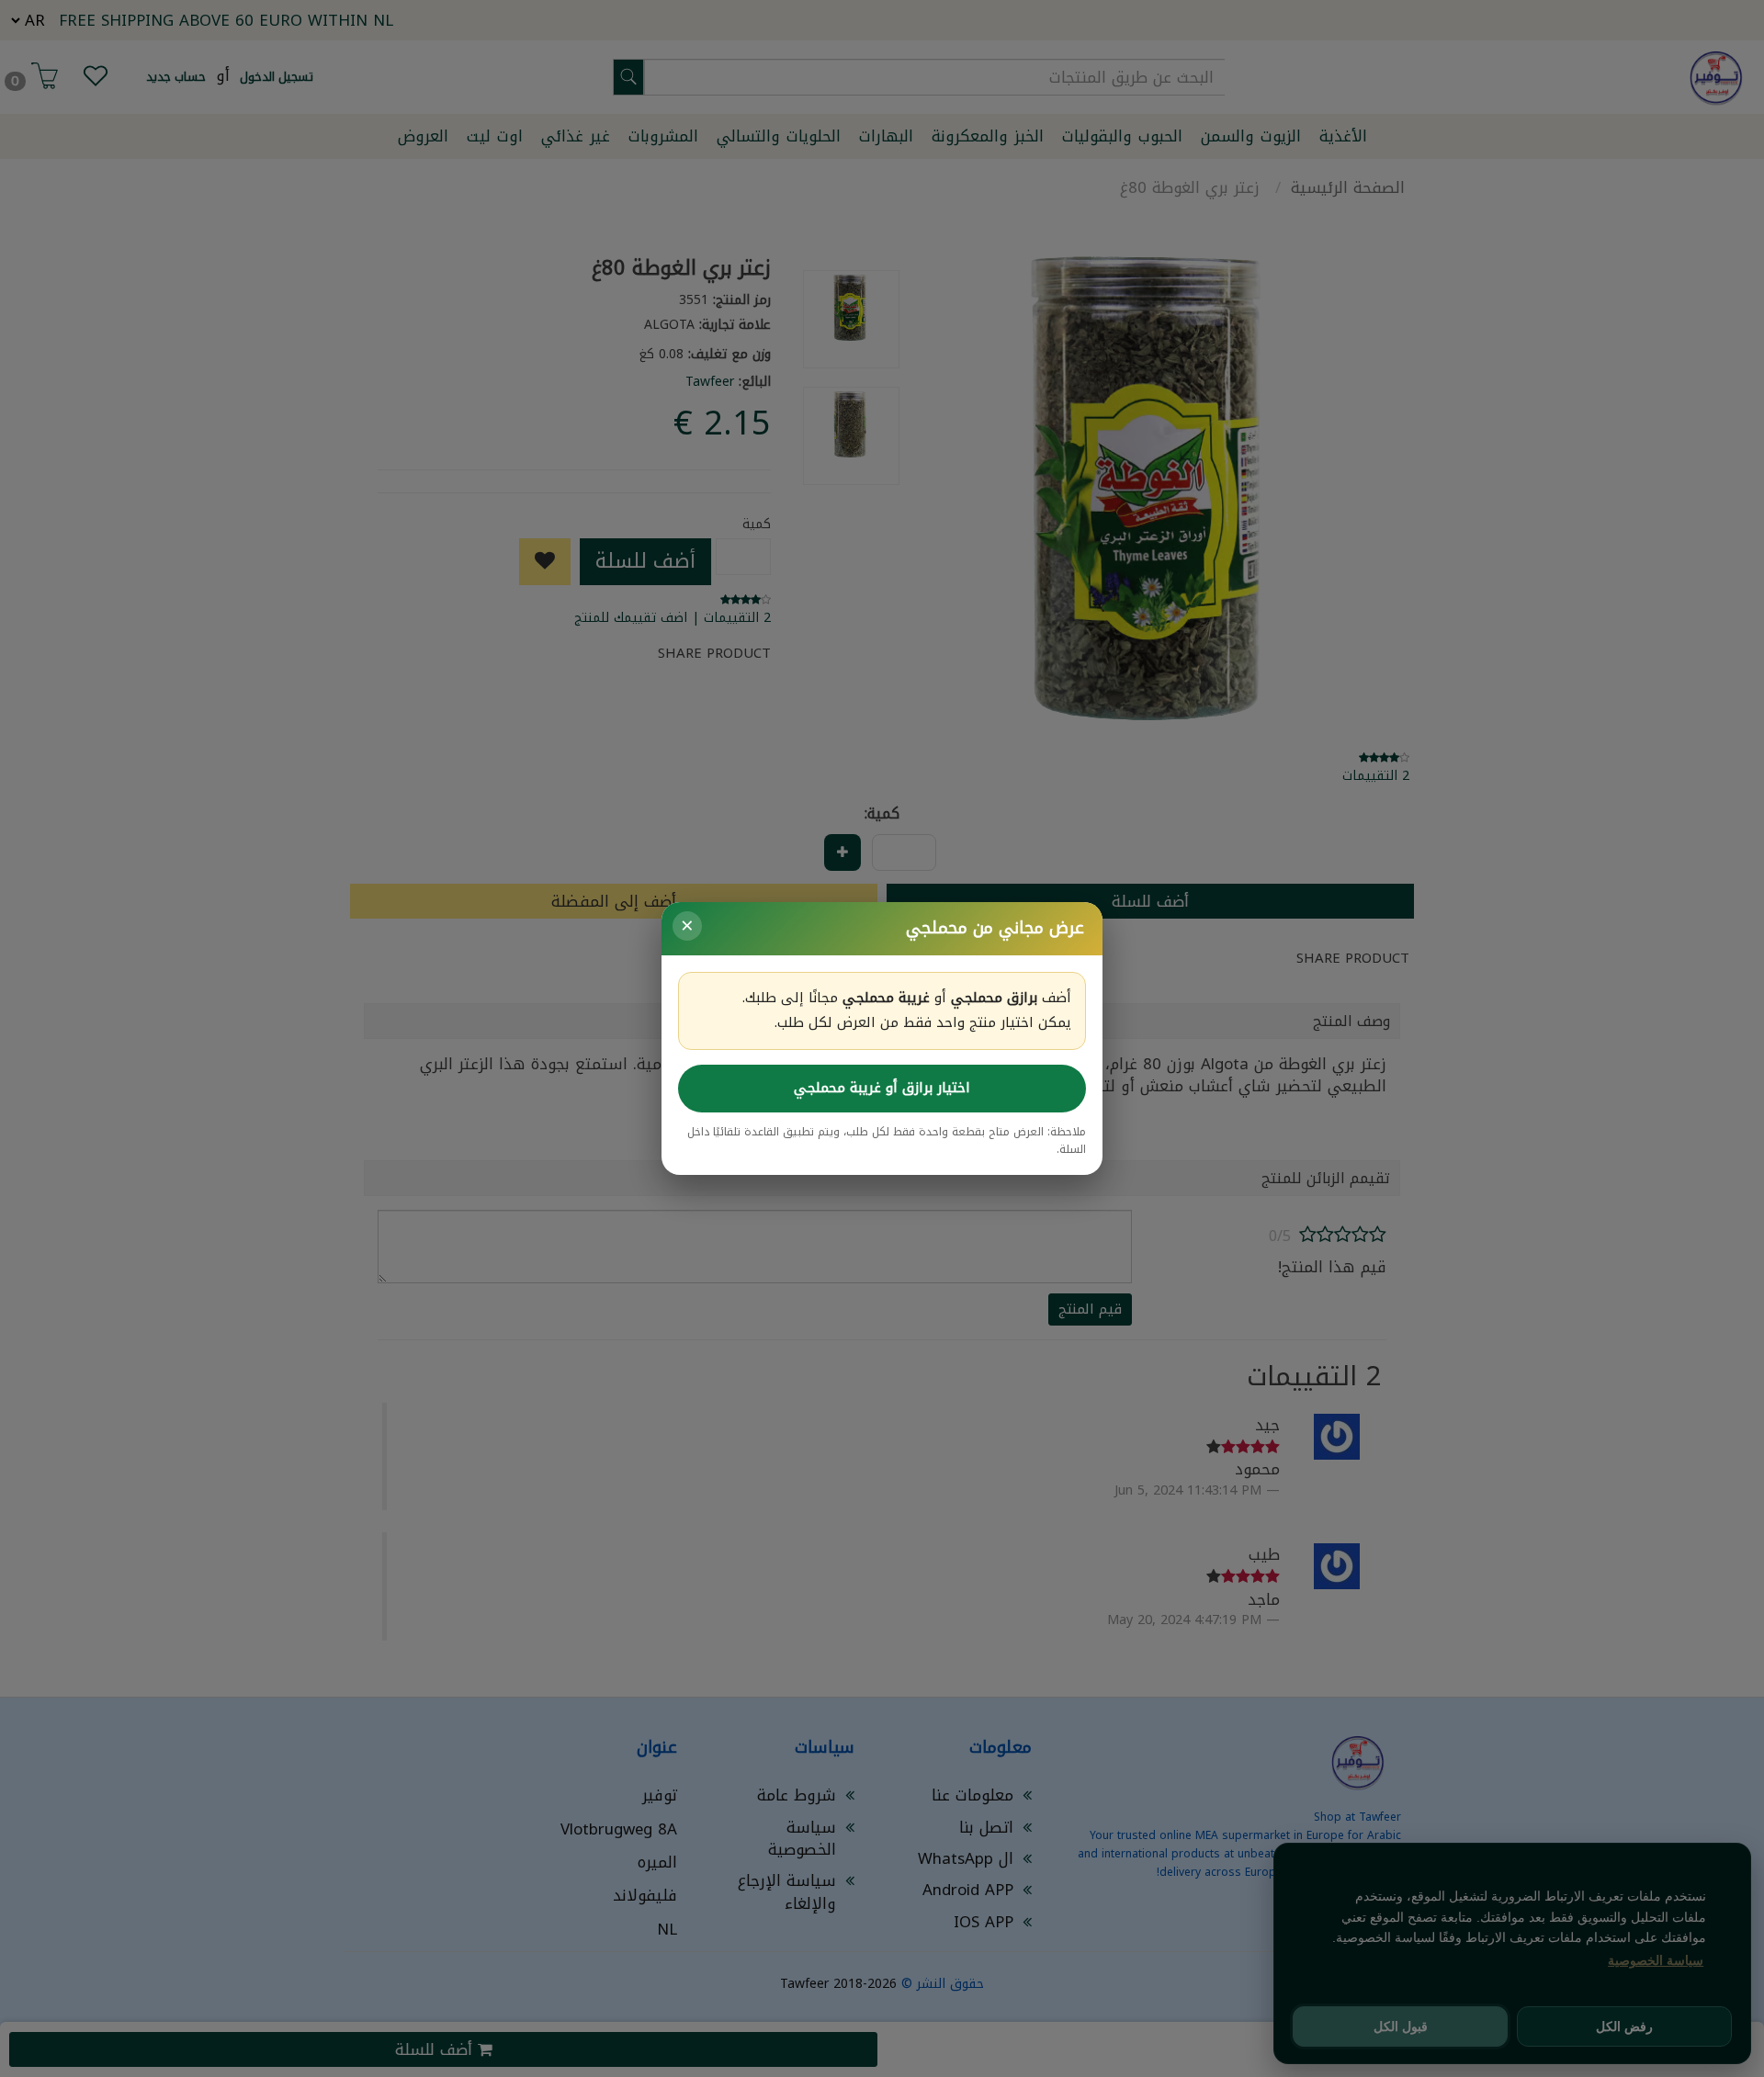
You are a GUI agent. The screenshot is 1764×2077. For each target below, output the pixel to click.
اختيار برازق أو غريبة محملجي (882, 1088)
